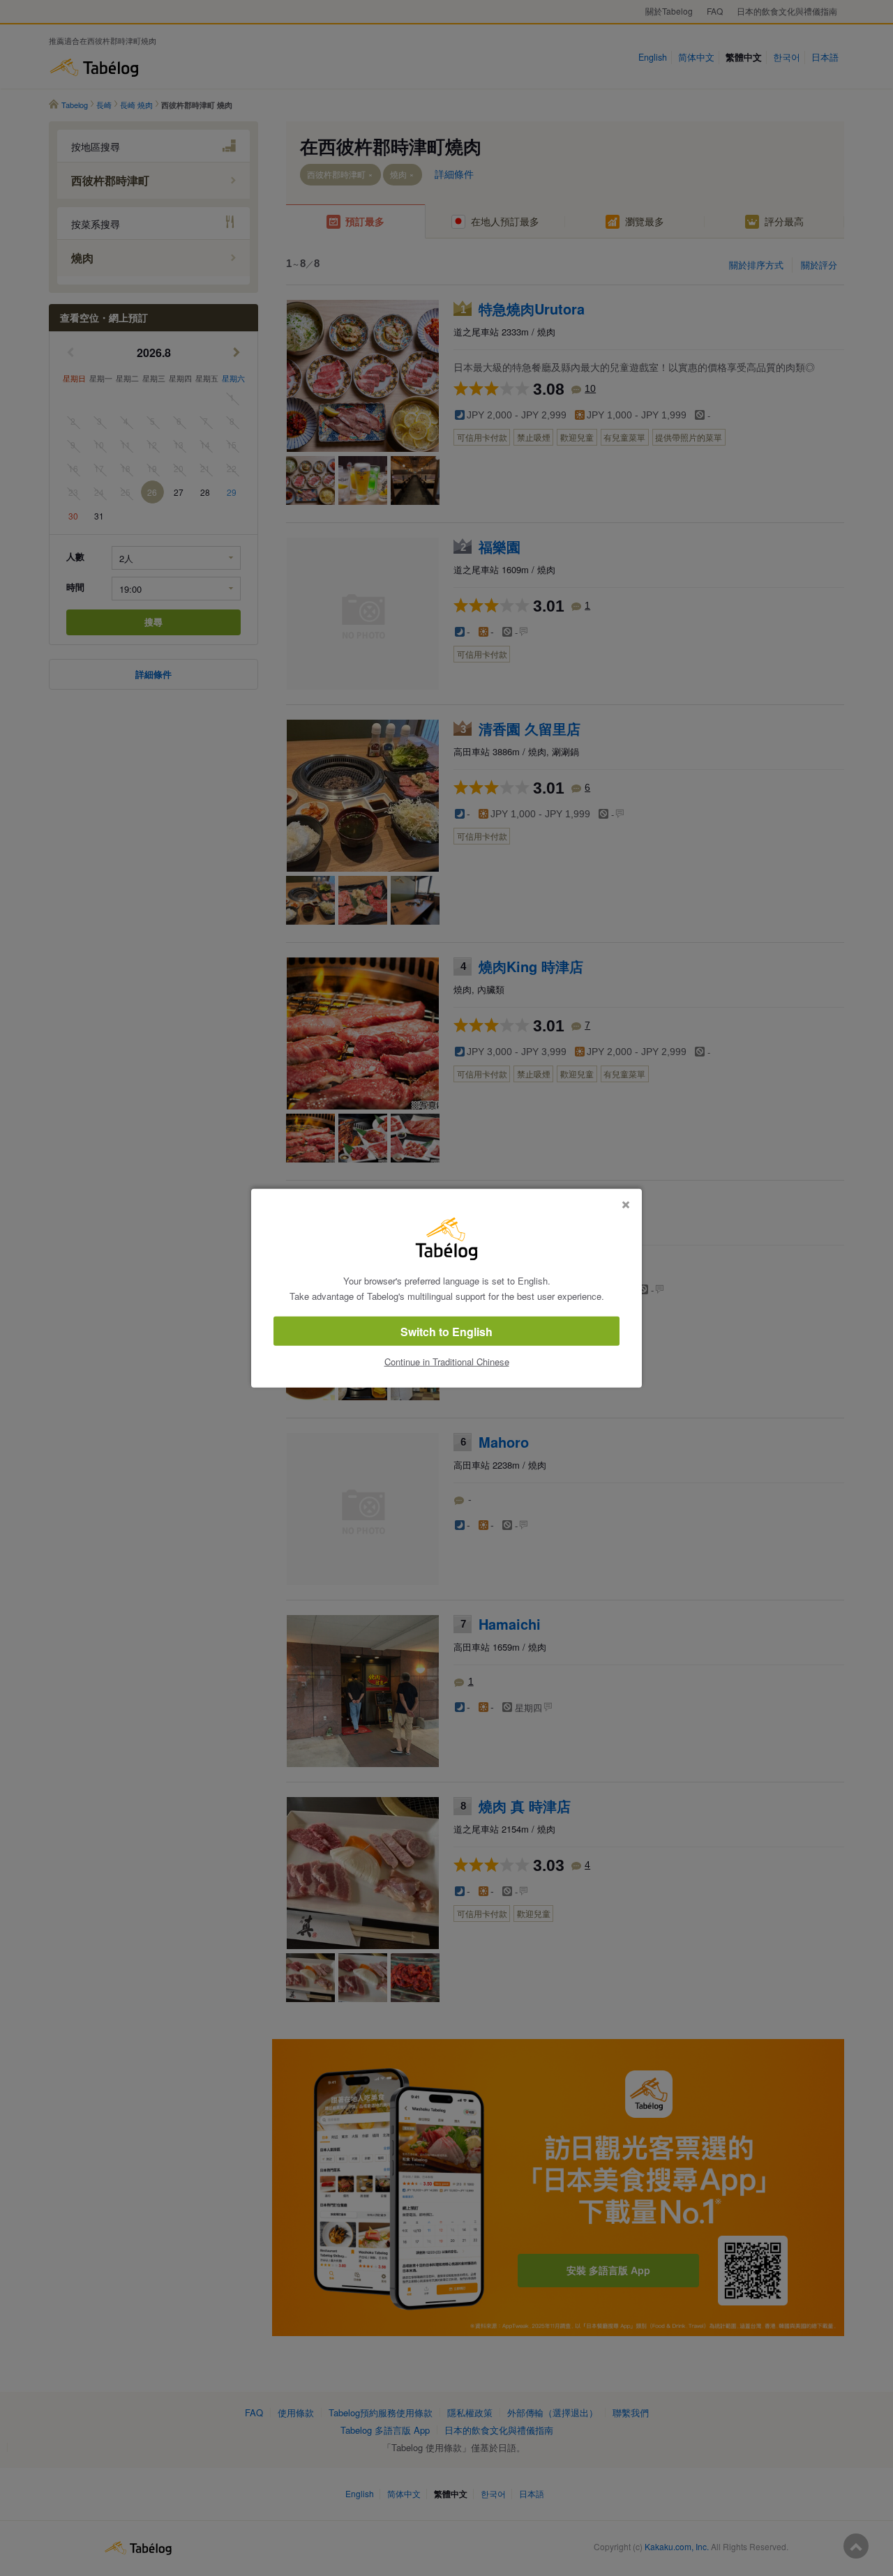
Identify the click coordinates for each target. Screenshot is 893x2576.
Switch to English (446, 1332)
